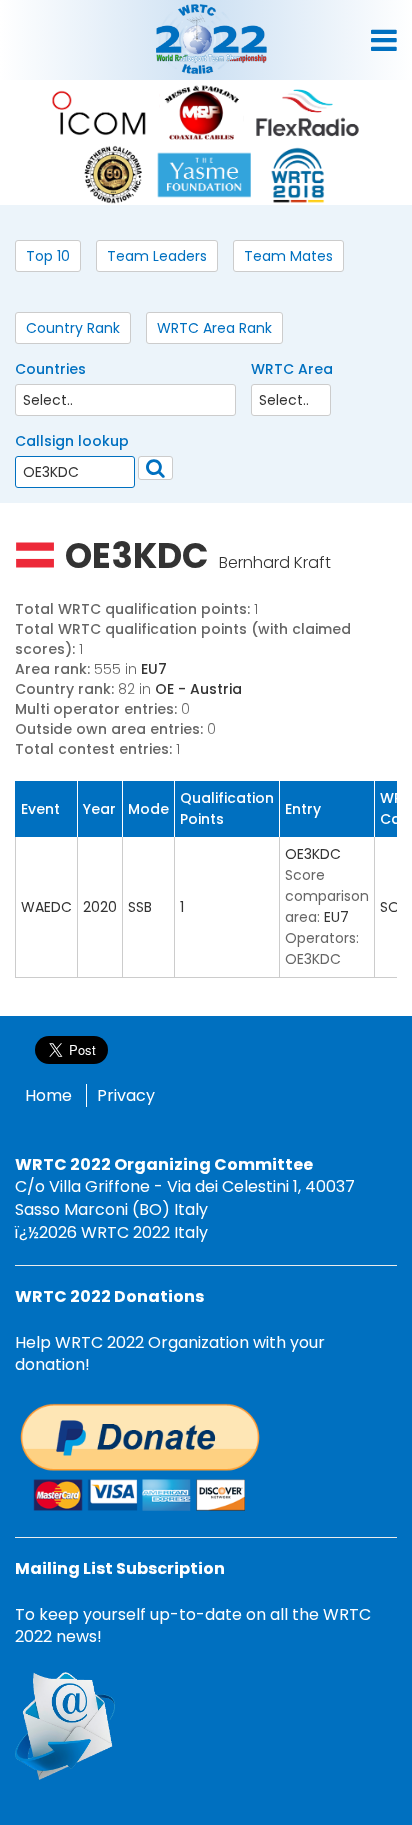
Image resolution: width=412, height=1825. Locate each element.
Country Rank (73, 328)
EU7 (154, 669)
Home (48, 1095)
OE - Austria (198, 689)
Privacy (126, 1095)
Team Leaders (157, 256)
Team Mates (288, 256)
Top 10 (48, 256)
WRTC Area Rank (214, 328)
